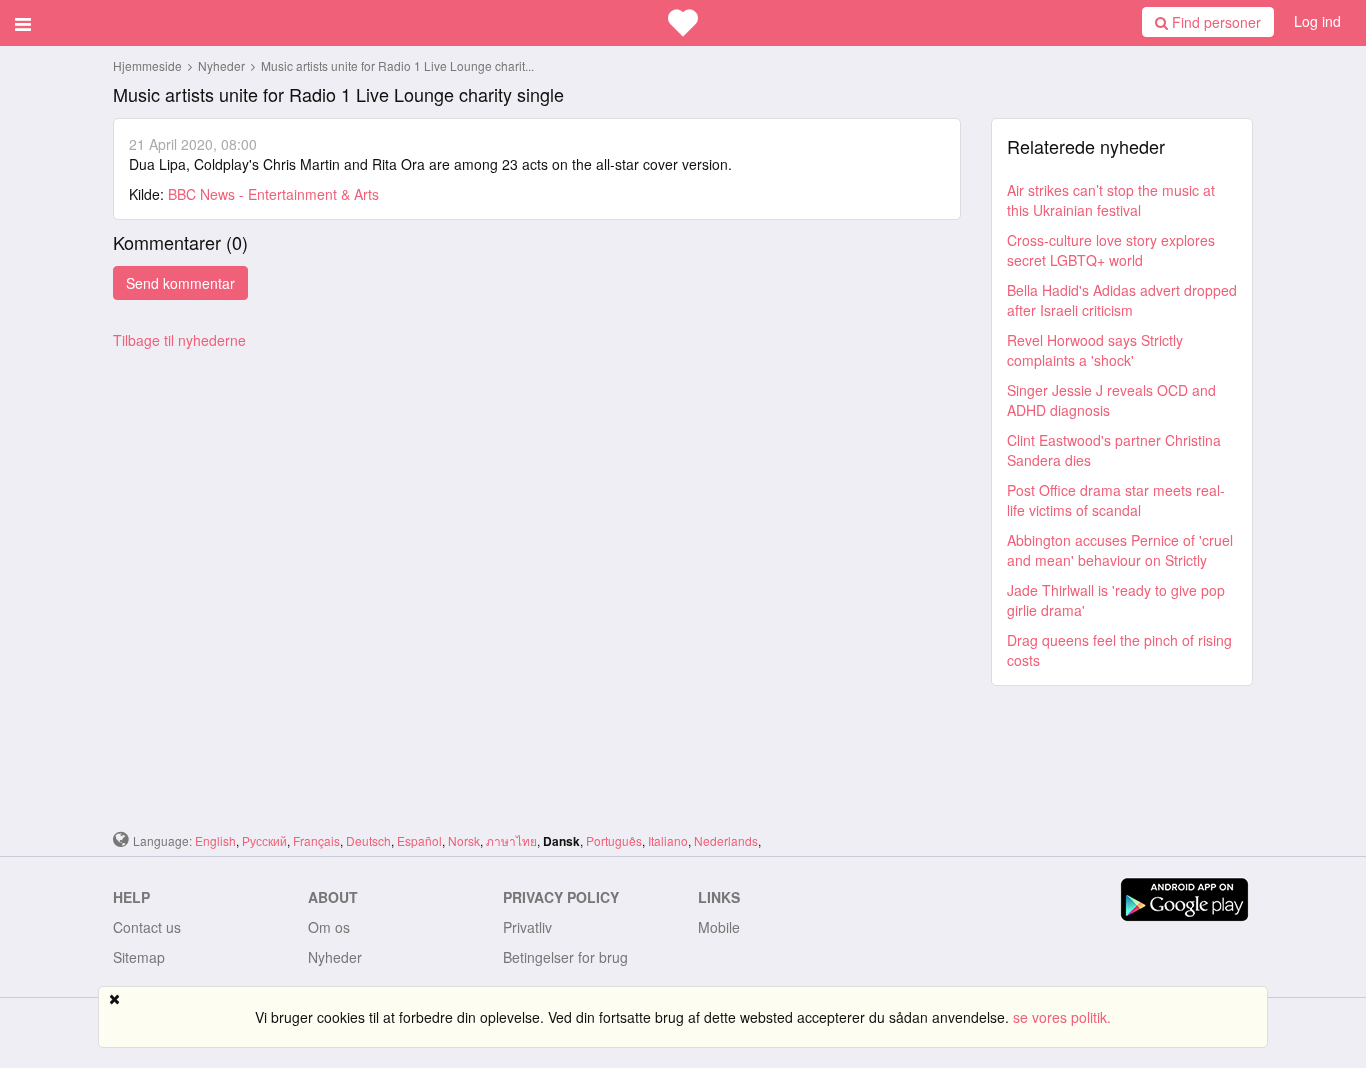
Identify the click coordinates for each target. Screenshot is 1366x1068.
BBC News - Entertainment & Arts (273, 194)
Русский (264, 840)
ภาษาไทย (511, 840)
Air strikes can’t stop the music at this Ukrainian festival (1111, 200)
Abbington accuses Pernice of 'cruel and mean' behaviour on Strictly (1120, 550)
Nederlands (726, 840)
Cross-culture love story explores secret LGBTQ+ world (1111, 250)
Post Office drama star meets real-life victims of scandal (1116, 500)
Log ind (1317, 21)
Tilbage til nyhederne (179, 340)
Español (419, 840)
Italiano (668, 840)
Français (316, 840)
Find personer (1214, 22)
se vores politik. (1062, 1017)
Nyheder (223, 65)
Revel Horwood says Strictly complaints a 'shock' (1095, 350)
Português (614, 840)
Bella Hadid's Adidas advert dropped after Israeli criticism (1122, 300)
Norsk (464, 840)
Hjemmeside (147, 65)
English (215, 840)
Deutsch (368, 840)
